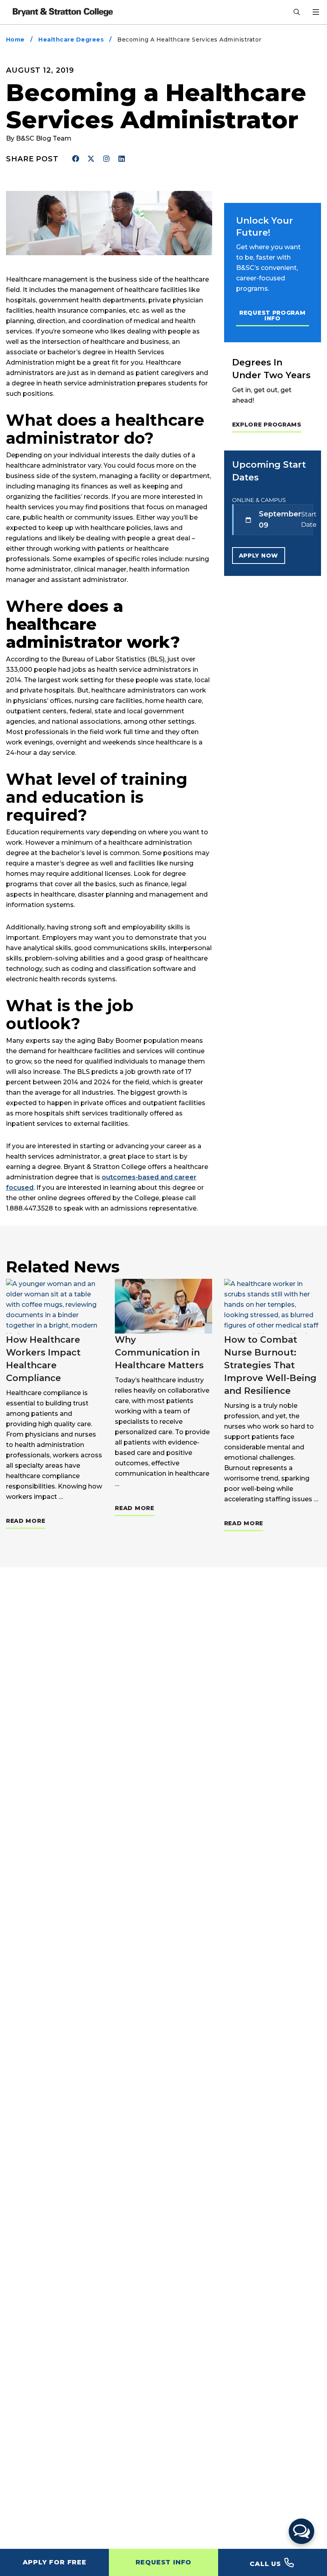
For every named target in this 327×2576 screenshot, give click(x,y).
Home (15, 40)
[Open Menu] (316, 12)
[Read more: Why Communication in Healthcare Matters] (163, 1306)
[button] (301, 2531)
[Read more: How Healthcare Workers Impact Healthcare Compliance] (54, 1306)
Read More (26, 1521)
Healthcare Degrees (71, 40)
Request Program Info (273, 316)
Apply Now (259, 556)
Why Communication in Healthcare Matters (159, 1352)
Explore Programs (267, 425)
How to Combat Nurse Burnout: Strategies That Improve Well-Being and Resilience (270, 1365)
